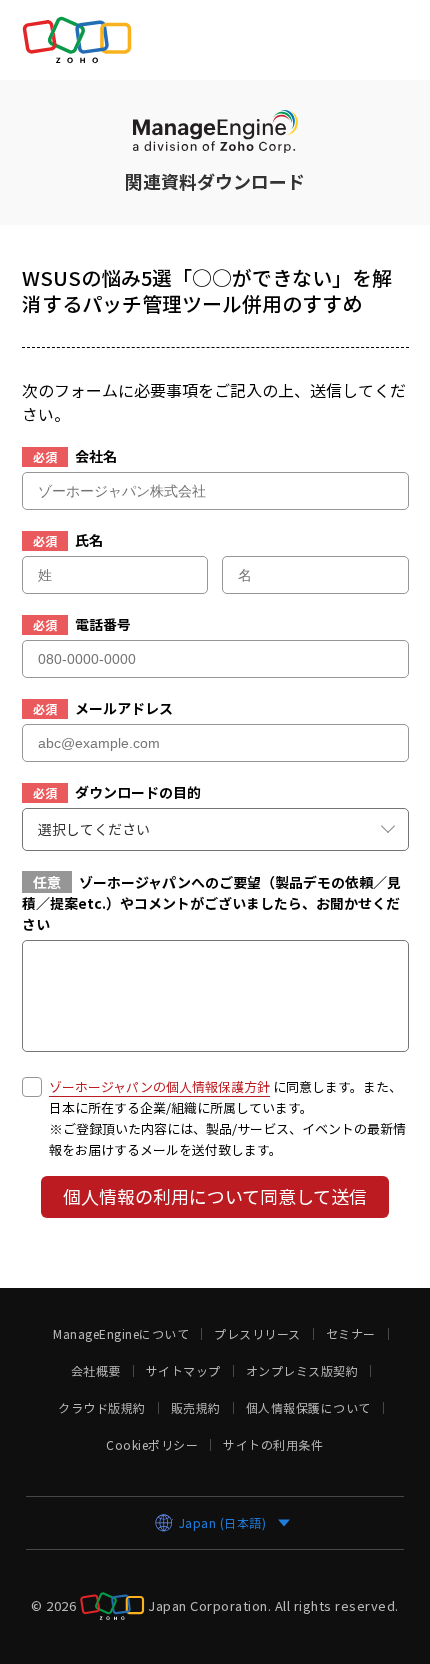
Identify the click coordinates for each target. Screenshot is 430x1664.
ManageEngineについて (121, 1334)
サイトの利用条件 (273, 1445)
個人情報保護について (308, 1408)
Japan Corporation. (209, 1604)
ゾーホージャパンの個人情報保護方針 (159, 1086)
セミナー (351, 1334)
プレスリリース (257, 1334)
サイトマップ (183, 1371)
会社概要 (96, 1371)
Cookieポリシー (152, 1445)
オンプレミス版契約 (302, 1371)
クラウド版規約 (102, 1408)
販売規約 (196, 1408)
